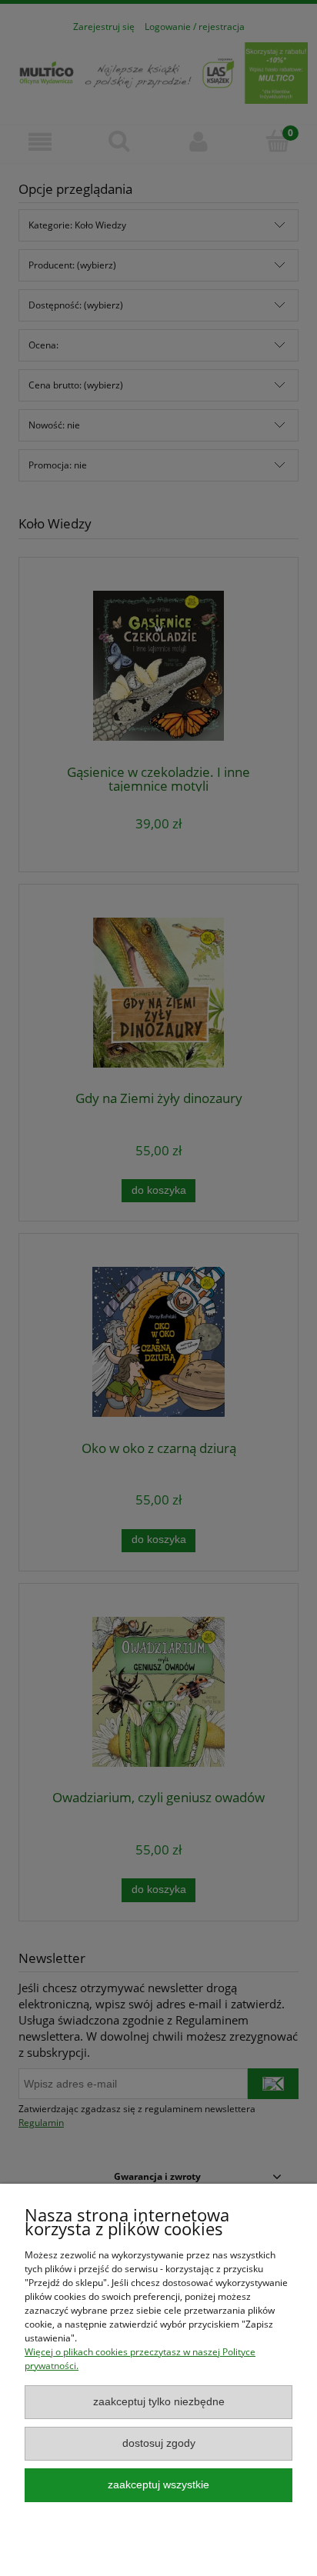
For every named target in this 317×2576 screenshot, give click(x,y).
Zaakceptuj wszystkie (158, 2485)
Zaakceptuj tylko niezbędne (159, 2402)
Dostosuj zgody (159, 2443)
